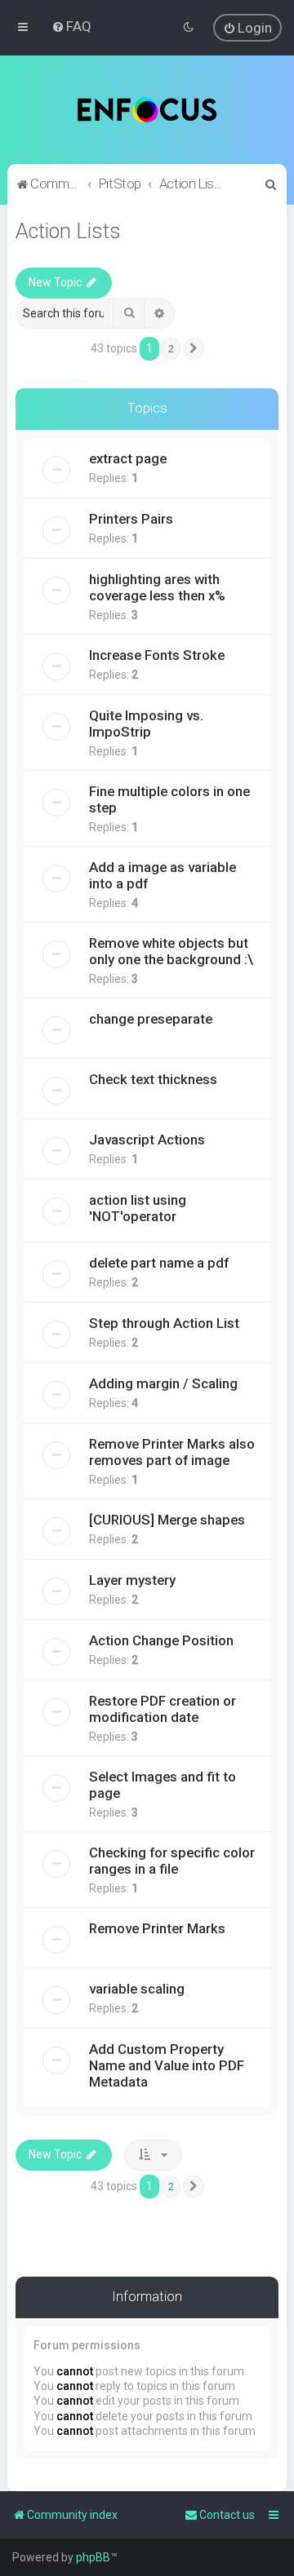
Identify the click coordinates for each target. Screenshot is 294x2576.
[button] (194, 349)
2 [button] (171, 349)
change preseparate (151, 1019)
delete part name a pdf (159, 1263)
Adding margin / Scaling (163, 1383)
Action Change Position (161, 1640)
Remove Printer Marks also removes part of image (172, 1452)
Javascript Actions (147, 1140)
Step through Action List (164, 1323)
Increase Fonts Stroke (157, 655)
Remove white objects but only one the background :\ (171, 951)
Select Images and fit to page (163, 1785)
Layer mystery (132, 1580)
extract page (128, 458)
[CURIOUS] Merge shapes (167, 1520)
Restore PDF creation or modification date (163, 1709)
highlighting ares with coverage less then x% (157, 587)
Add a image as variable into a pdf (163, 875)
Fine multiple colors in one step (169, 799)
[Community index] (147, 110)
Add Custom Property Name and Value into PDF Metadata (167, 2065)
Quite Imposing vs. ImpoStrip (146, 724)
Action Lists (68, 231)
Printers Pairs (131, 519)
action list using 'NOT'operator (138, 1208)
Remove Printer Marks (157, 1928)
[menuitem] (71, 26)
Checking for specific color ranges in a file (172, 1861)
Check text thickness (153, 1079)
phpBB (93, 2557)
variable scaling (137, 1989)
